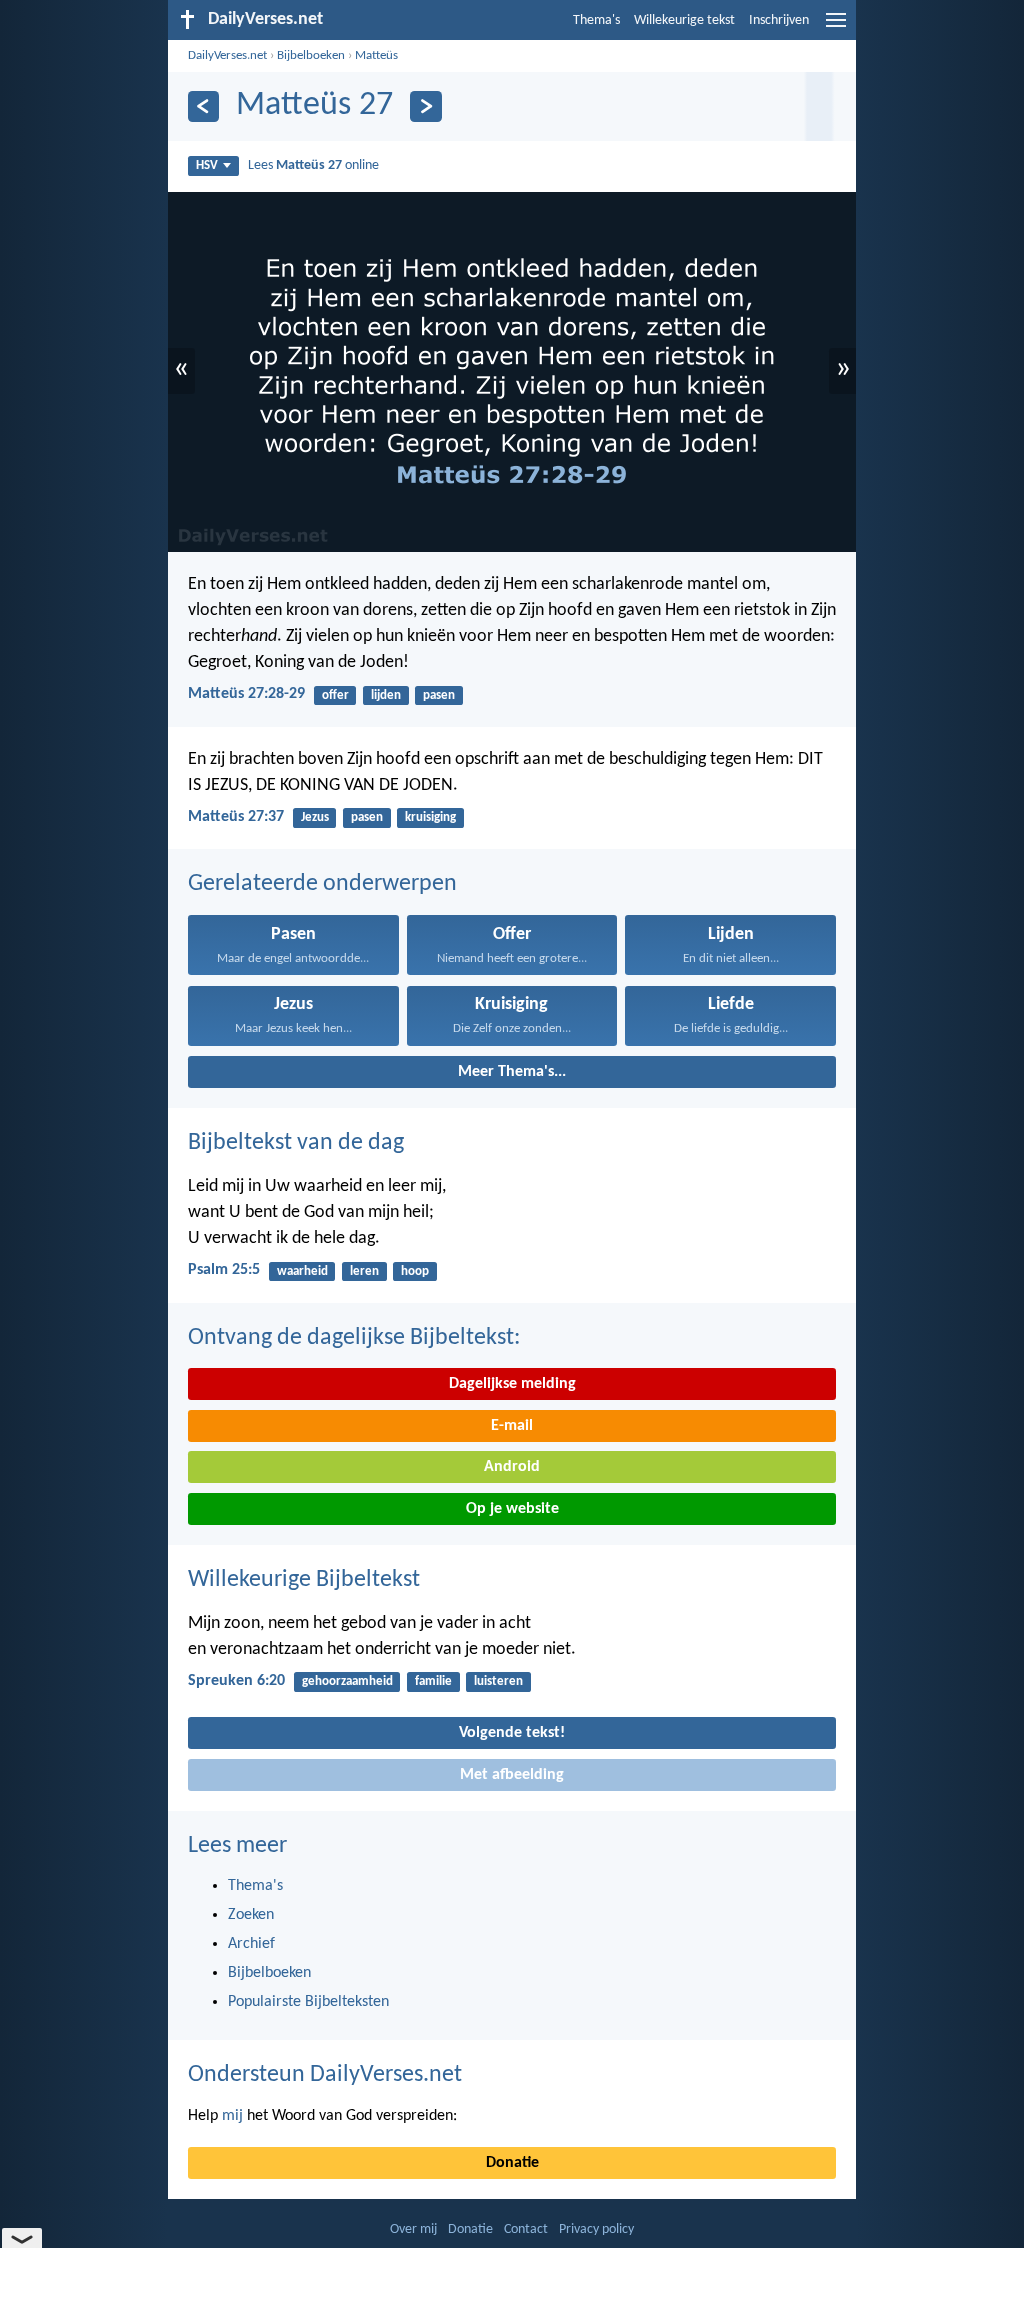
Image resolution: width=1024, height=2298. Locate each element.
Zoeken (251, 1915)
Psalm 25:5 (224, 1270)
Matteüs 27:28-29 (246, 694)
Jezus (315, 817)
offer (335, 695)
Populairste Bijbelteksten (308, 2002)
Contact (526, 2229)
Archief (251, 1944)
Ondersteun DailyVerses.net (325, 2075)
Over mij (413, 2229)
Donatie (512, 2163)
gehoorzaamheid (347, 1681)
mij (232, 2116)
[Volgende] (425, 106)
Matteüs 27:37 (236, 817)
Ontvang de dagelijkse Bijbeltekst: (354, 1338)
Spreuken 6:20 (236, 1681)
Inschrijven (779, 20)
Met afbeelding (512, 1775)
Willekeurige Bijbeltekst (304, 1580)
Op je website (512, 1509)
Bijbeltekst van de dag (296, 1143)
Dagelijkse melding (512, 1384)
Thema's (596, 20)
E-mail (512, 1426)
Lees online (313, 165)
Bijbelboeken (311, 55)
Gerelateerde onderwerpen (322, 884)
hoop (415, 1271)
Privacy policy (596, 2229)
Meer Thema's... (512, 1072)
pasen (439, 695)
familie (433, 1681)
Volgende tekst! (512, 1733)
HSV (207, 165)
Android (512, 1467)
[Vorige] (203, 106)
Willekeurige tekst (684, 20)
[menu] (836, 28)
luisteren (498, 1681)
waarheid (302, 1271)
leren (364, 1271)
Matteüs (376, 55)
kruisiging (430, 817)
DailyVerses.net (227, 55)
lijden (386, 695)
